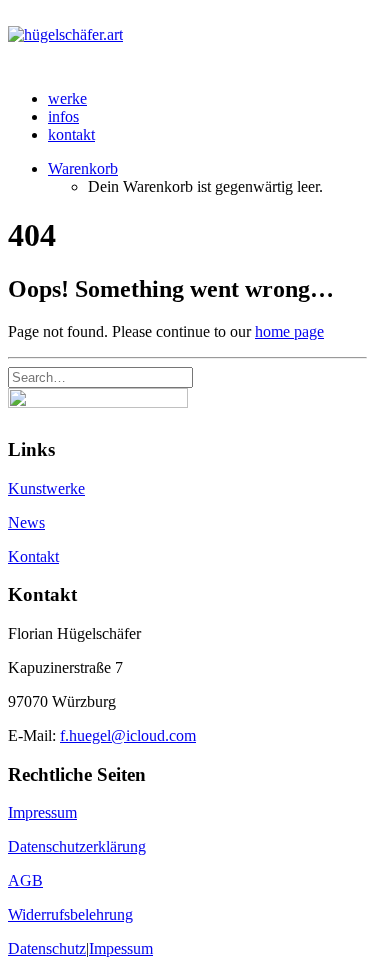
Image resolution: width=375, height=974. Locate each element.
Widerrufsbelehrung (70, 914)
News (26, 522)
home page (289, 331)
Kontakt (33, 556)
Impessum (121, 948)
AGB (25, 880)
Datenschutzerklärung (77, 846)
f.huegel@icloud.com (128, 735)
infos (63, 116)
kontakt (71, 134)
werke (67, 98)
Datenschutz (47, 948)
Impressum (42, 812)
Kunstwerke (46, 488)
